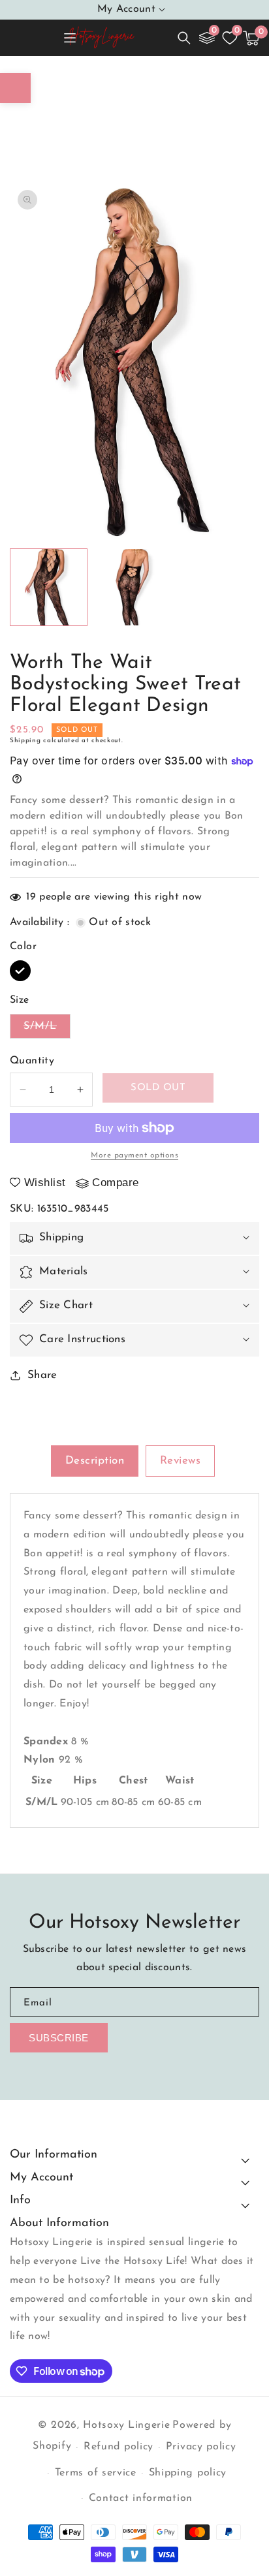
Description (95, 1461)
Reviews (181, 1461)
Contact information (141, 2498)
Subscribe (59, 2038)
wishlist (45, 1183)
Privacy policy (201, 2447)
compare (116, 1183)
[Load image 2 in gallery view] (133, 587)
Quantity (32, 1061)
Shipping (25, 741)
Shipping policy (188, 2473)
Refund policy (119, 2447)
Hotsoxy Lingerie (126, 2425)
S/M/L (47, 1029)
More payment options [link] (134, 1155)
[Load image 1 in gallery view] (49, 587)
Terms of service (96, 2473)
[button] (184, 38)
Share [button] (42, 1375)
